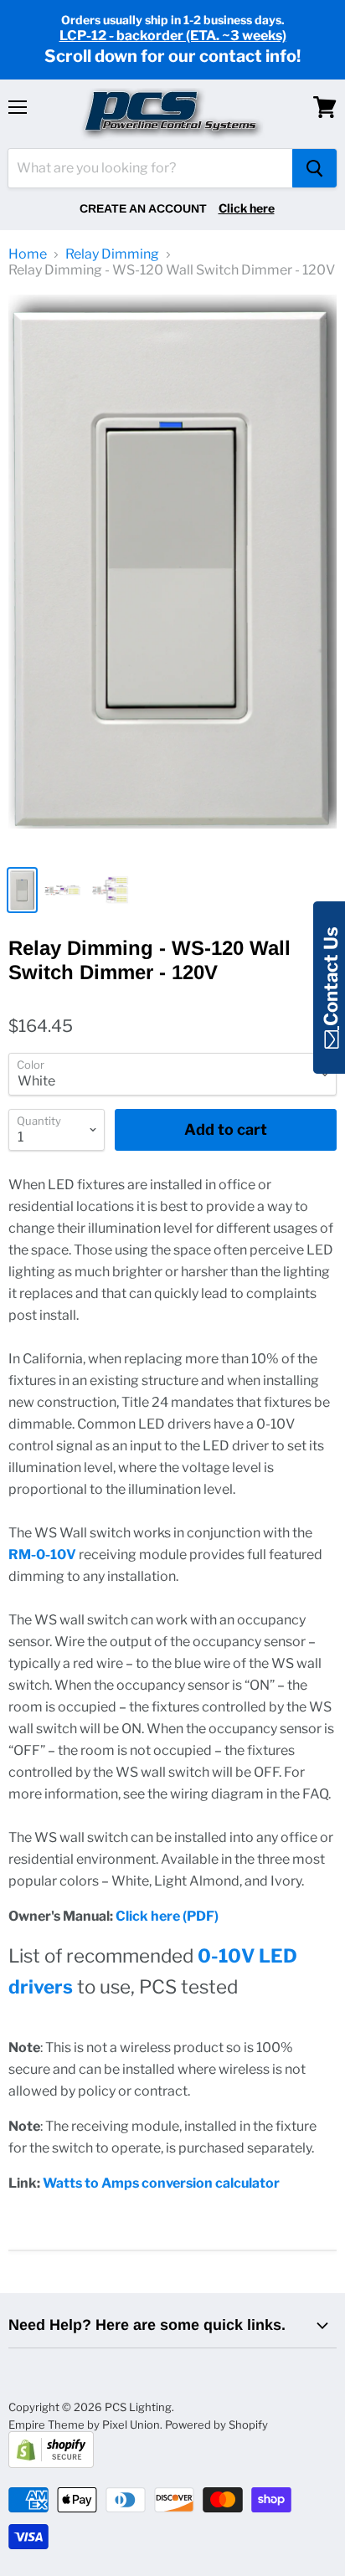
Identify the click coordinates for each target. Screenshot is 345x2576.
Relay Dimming (112, 254)
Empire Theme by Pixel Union (84, 2425)
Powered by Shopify (216, 2425)
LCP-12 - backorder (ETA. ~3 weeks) (173, 36)
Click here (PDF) (167, 1916)
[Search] (314, 168)
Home (28, 254)
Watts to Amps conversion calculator (161, 2183)
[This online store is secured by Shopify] (51, 2464)
